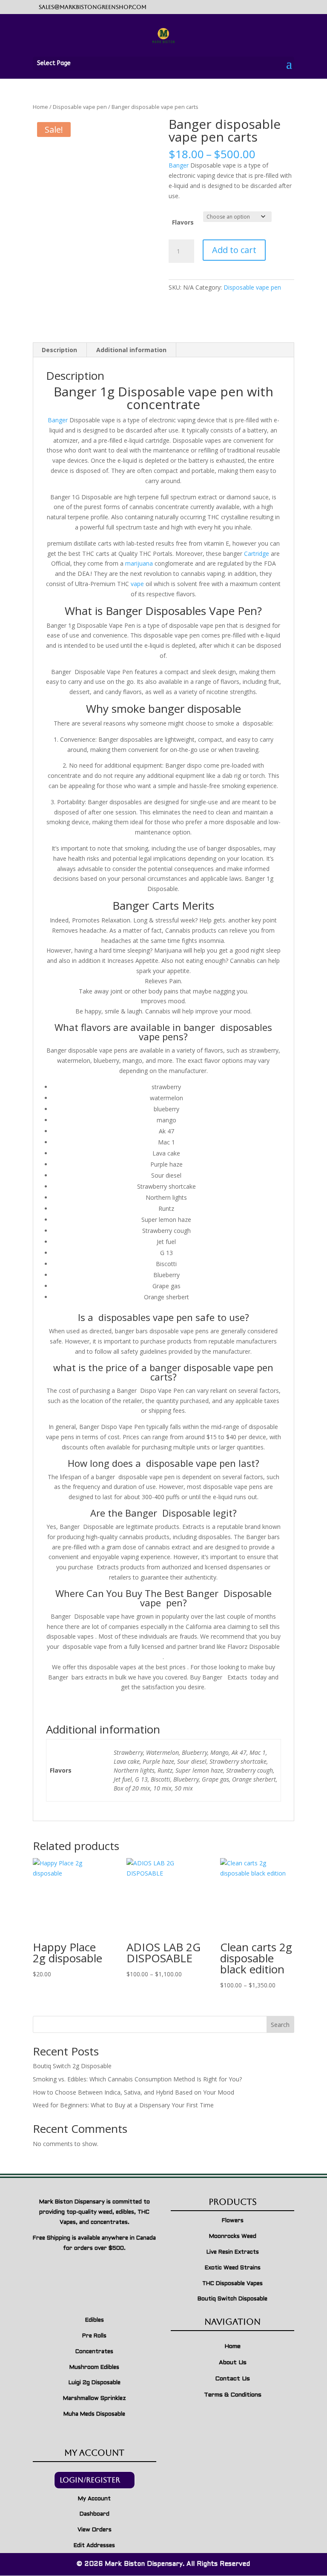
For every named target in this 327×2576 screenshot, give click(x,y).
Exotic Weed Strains (233, 2268)
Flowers (233, 2221)
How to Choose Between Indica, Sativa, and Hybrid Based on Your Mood (133, 2092)
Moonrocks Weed (233, 2237)
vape (137, 584)
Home (40, 107)
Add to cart (234, 250)
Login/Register (90, 2480)
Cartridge (257, 554)
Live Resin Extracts (233, 2252)
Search (280, 2025)
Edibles (95, 2320)
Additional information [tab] (131, 350)
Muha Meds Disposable (94, 2414)
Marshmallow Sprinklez (95, 2399)
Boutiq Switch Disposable (232, 2299)
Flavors (183, 222)
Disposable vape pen (80, 107)
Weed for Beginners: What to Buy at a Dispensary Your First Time (123, 2105)
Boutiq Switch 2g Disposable (72, 2066)
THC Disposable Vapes (232, 2284)
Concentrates (94, 2352)
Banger (179, 165)
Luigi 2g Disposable (95, 2383)
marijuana (139, 563)
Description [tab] (59, 350)
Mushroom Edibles (94, 2368)
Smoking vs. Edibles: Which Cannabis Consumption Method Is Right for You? (137, 2079)
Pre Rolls (94, 2336)
